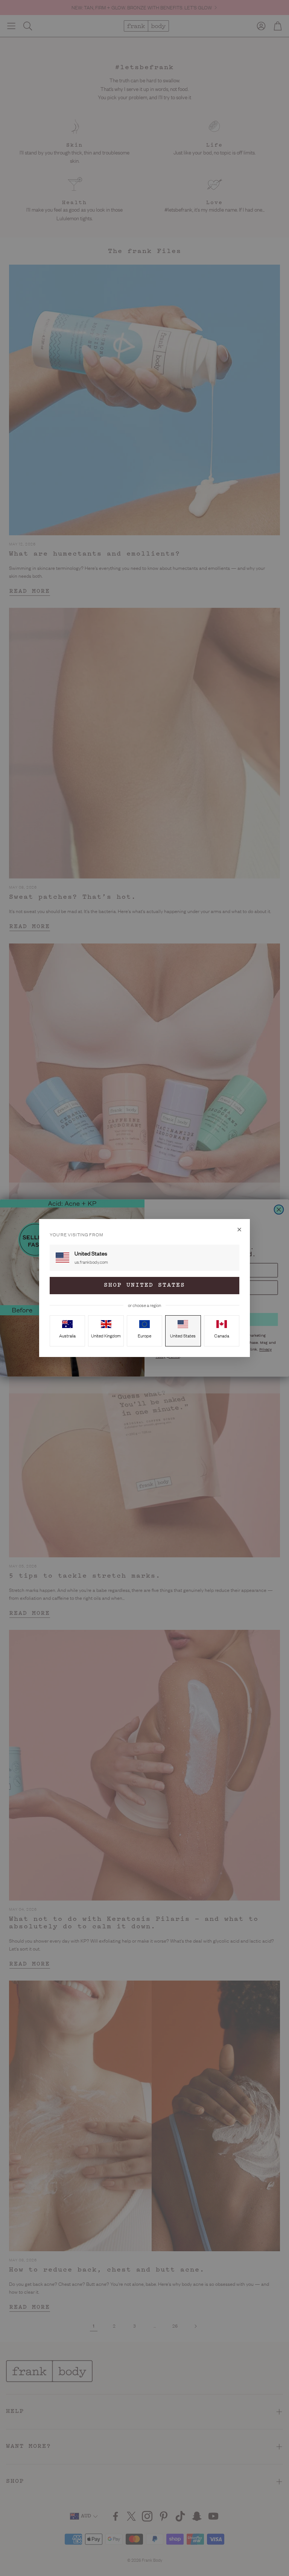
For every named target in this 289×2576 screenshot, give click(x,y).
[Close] (239, 1230)
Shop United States (144, 1285)
